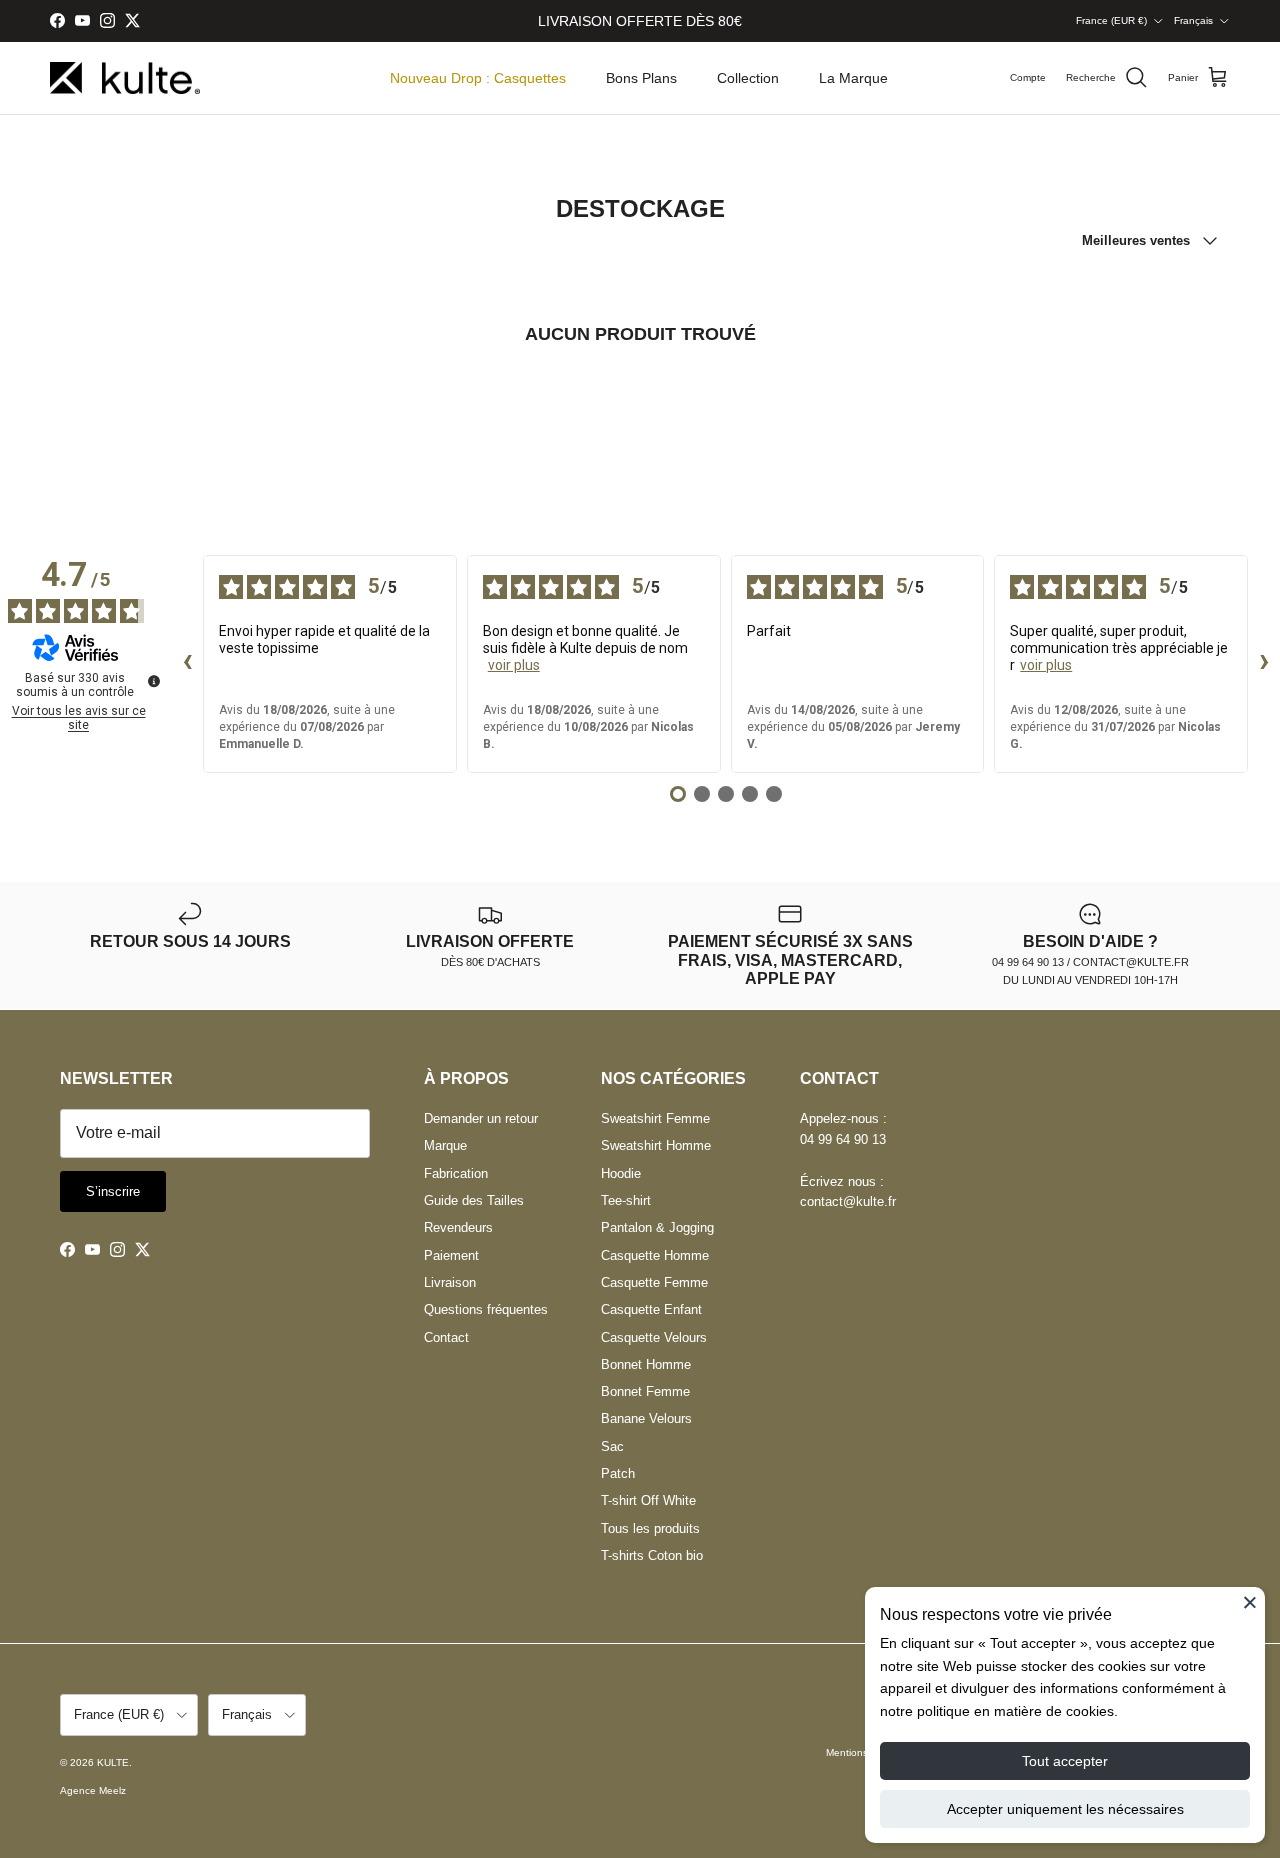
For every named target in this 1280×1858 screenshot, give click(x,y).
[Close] (1250, 1602)
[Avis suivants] (1264, 664)
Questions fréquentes (486, 1309)
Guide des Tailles (474, 1200)
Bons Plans (641, 78)
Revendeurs (458, 1227)
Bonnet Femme (645, 1391)
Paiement (451, 1255)
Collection (748, 78)
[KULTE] (125, 78)
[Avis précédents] (187, 664)
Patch (618, 1473)
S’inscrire (113, 1191)
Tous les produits (650, 1528)
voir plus (514, 665)
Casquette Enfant (651, 1309)
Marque (445, 1145)
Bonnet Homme (646, 1364)
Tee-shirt (626, 1200)
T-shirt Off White (648, 1500)
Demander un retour (481, 1118)
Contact (446, 1337)
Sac (612, 1446)
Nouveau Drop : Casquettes (478, 78)
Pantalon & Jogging (657, 1227)
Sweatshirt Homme (656, 1145)
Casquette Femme (654, 1282)
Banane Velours (646, 1418)
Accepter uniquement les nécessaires (1065, 1809)
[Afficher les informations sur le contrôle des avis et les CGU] (154, 681)
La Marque (853, 78)
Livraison (450, 1282)
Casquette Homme (655, 1255)
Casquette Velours (654, 1337)
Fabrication (456, 1173)
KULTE (113, 1762)
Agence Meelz (93, 1790)
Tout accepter (1065, 1761)
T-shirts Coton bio (652, 1555)
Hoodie (621, 1173)
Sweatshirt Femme (655, 1118)
